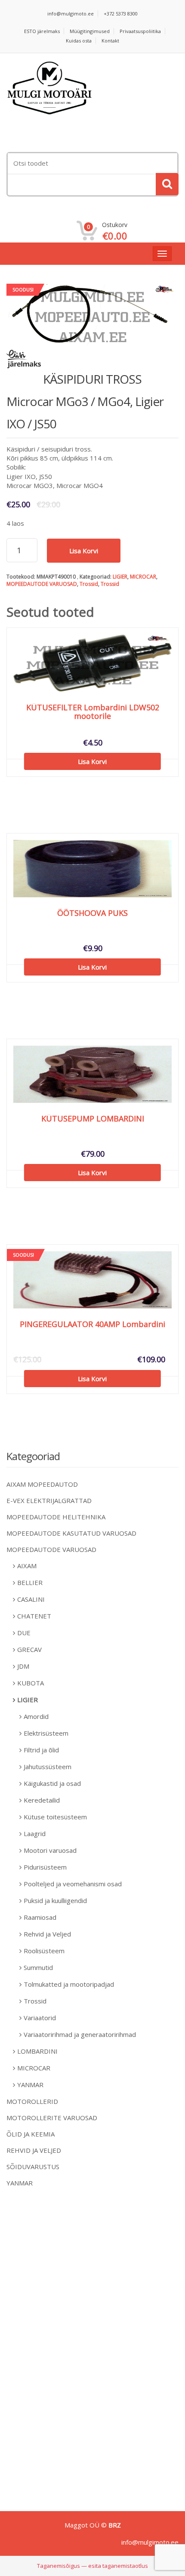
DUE (24, 1633)
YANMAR (30, 2085)
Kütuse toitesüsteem (55, 1817)
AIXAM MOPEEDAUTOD (42, 1484)
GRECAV (29, 1649)
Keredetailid (42, 1800)
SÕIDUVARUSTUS (33, 2167)
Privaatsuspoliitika (140, 31)
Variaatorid (40, 2018)
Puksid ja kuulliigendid (55, 1900)
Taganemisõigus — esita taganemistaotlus (92, 2566)
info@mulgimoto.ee (71, 14)
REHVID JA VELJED (34, 2150)
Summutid (38, 1967)
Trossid (89, 584)
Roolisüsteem (44, 1951)
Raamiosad (40, 1917)
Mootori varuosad (50, 1850)
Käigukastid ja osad (52, 1783)
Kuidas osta (79, 41)
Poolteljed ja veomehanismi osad (73, 1884)
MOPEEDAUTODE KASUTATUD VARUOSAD (71, 1533)
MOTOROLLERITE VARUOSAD (52, 2118)
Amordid (36, 1716)
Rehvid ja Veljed (47, 1934)
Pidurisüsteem (45, 1867)
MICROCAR (143, 577)
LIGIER (120, 577)
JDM (23, 1666)
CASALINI (31, 1599)
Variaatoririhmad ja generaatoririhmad (80, 2034)
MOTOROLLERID (32, 2101)
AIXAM (27, 1566)
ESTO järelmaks (42, 31)
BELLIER (30, 1582)
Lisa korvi (84, 551)
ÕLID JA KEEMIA (31, 2134)
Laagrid (35, 1834)
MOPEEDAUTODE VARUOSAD (42, 584)
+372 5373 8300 (121, 14)
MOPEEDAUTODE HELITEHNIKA (56, 1517)
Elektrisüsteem (46, 1733)
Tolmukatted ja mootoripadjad (69, 1984)
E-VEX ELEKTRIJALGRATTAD (49, 1500)
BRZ (115, 2525)
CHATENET (34, 1616)
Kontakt (110, 41)
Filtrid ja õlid (41, 1750)
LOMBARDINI (37, 2051)
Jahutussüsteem (48, 1767)
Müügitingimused (90, 31)
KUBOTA (31, 1683)
